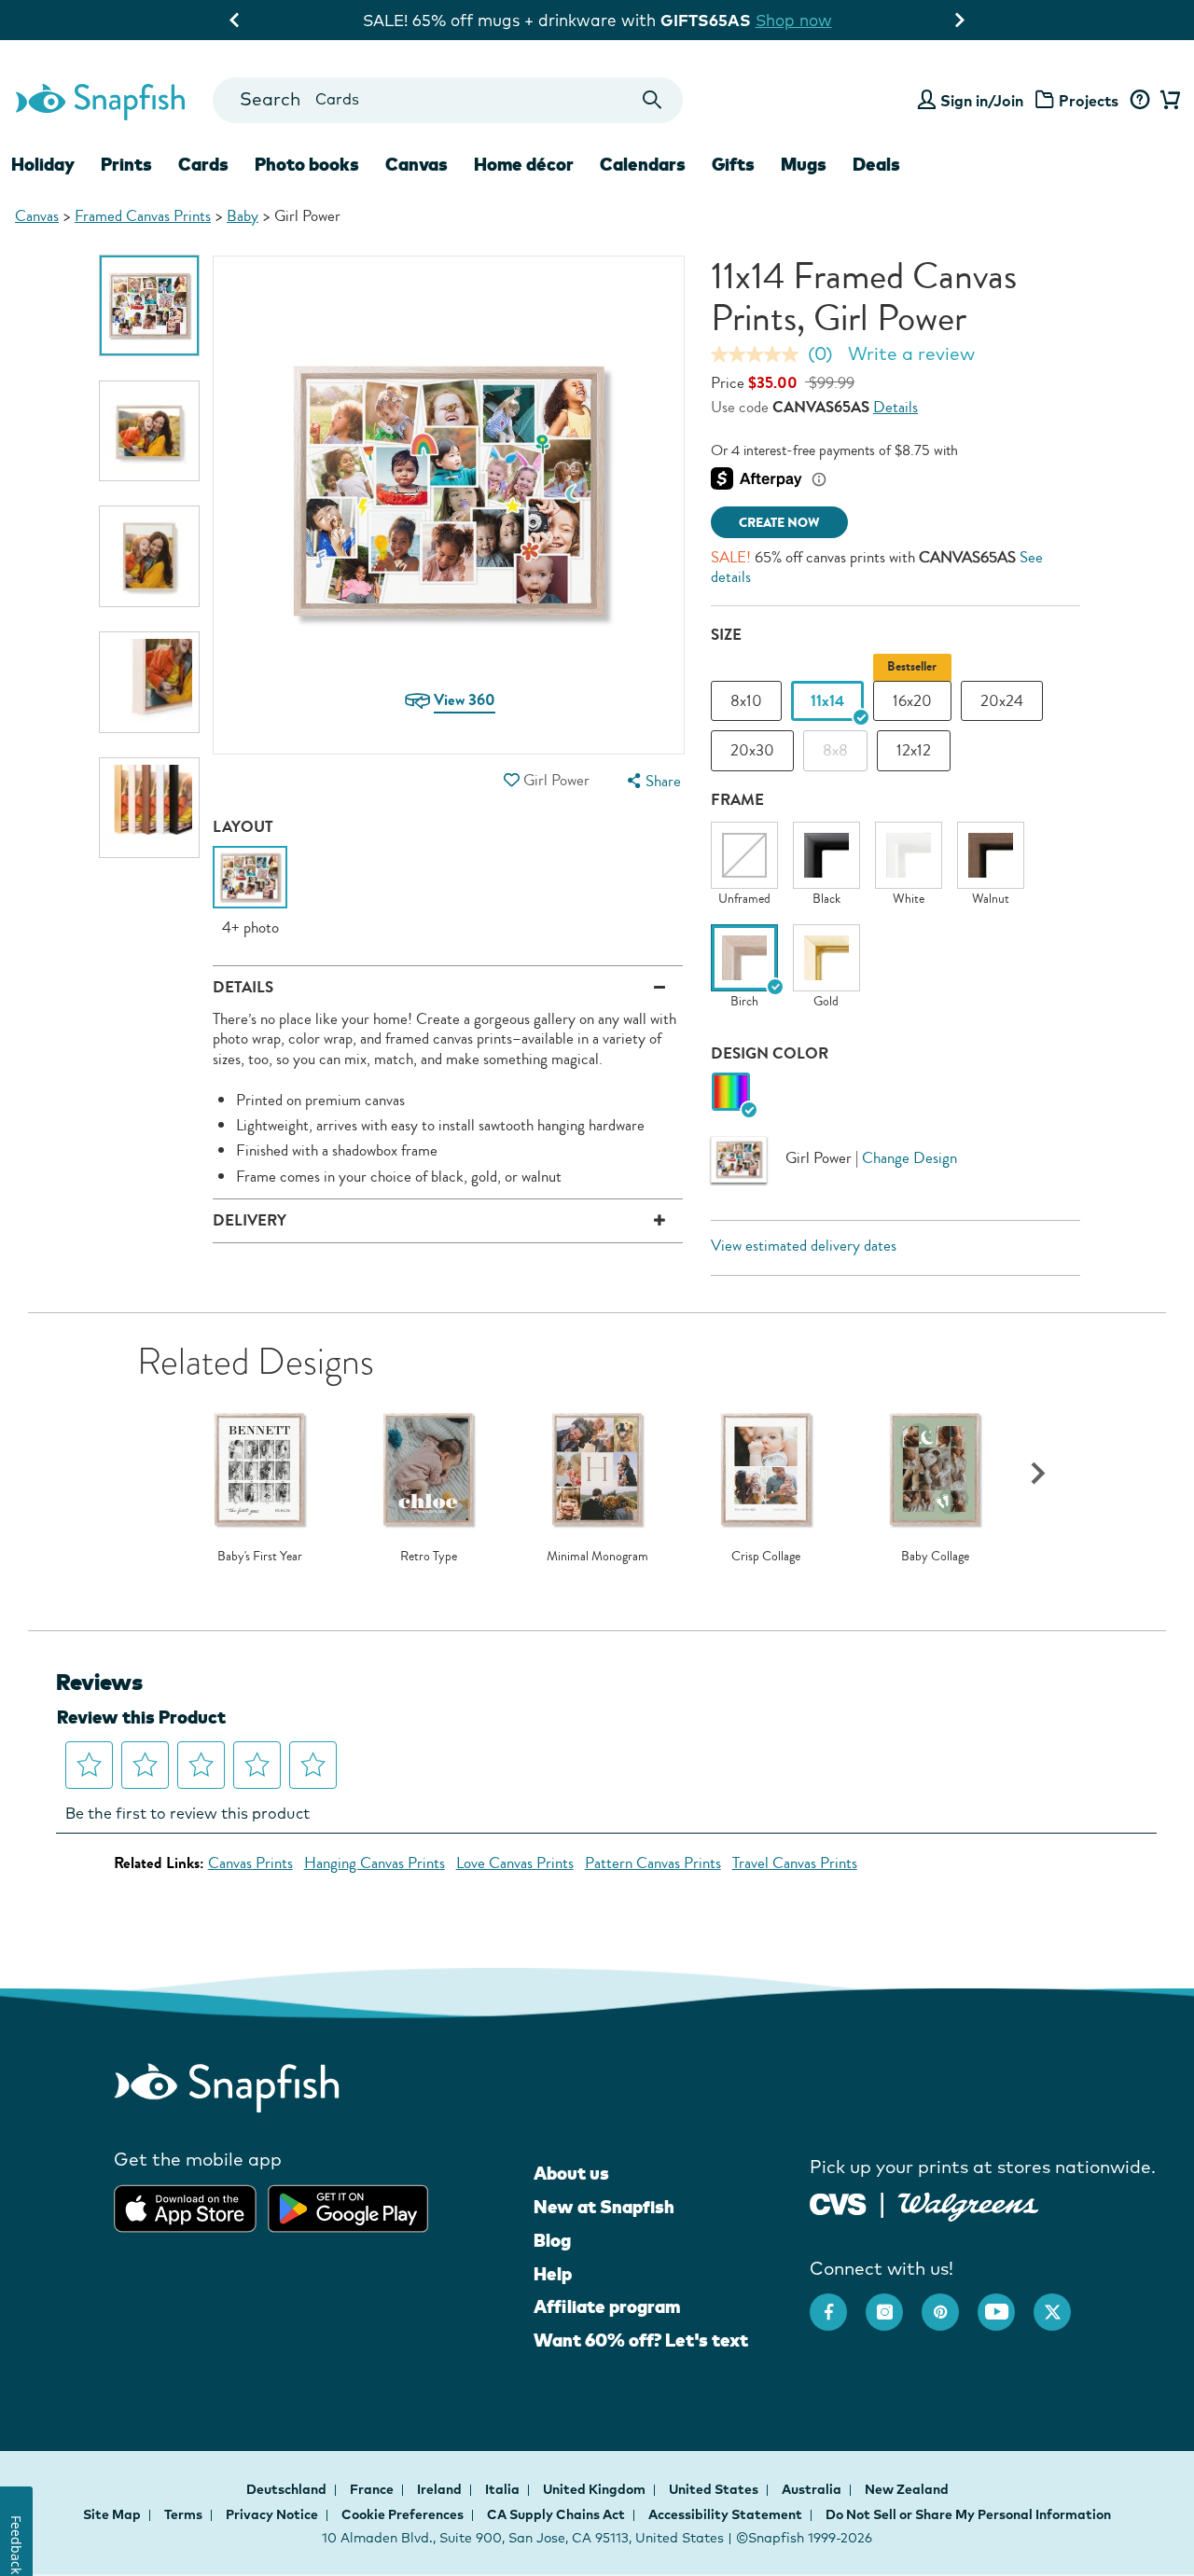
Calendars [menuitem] (643, 164)
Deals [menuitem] (876, 164)
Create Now (779, 523)
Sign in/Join (982, 101)
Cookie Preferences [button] (403, 2514)
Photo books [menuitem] (307, 164)
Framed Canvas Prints (143, 216)
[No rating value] (759, 354)
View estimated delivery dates (804, 1246)
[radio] (731, 1093)
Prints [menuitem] (126, 164)
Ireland (441, 2489)
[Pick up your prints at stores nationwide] (838, 2202)
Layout (243, 827)
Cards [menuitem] (203, 164)
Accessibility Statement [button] (725, 2514)
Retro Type (429, 1557)
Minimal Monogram (597, 1557)
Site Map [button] (112, 2514)
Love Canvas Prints (515, 1863)
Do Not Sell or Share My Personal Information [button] (968, 2514)
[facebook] (838, 2303)
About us (571, 2173)
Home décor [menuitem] (524, 164)
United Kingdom (596, 2489)
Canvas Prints (250, 1863)
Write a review (911, 353)
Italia (504, 2489)
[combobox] (447, 100)
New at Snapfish (604, 2207)
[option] (150, 305)
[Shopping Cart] (1167, 101)
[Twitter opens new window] (1062, 2303)
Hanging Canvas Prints (375, 1863)
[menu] (652, 781)
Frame (737, 800)
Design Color (770, 1053)
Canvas (37, 216)
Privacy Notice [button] (272, 2514)
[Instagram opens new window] (894, 2303)
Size (726, 635)
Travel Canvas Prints (795, 1863)
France (373, 2489)
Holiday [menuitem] (43, 164)
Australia (813, 2489)
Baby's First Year (260, 1557)
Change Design (909, 1157)
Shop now (794, 20)
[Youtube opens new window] (1006, 2303)
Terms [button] (183, 2514)
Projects (1089, 101)
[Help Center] (1139, 101)
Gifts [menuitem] (733, 164)
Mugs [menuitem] (804, 164)
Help (553, 2274)
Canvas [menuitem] (417, 164)
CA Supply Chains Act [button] (556, 2514)
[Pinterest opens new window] (950, 2303)
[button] (512, 780)
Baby (243, 216)
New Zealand (907, 2489)
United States (715, 2489)
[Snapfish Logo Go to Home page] (99, 100)
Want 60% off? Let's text (641, 2340)
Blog (552, 2240)
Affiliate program (607, 2306)
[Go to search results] (653, 100)
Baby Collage (935, 1557)
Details (895, 407)
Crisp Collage (766, 1557)
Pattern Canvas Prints (653, 1863)
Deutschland (288, 2489)
